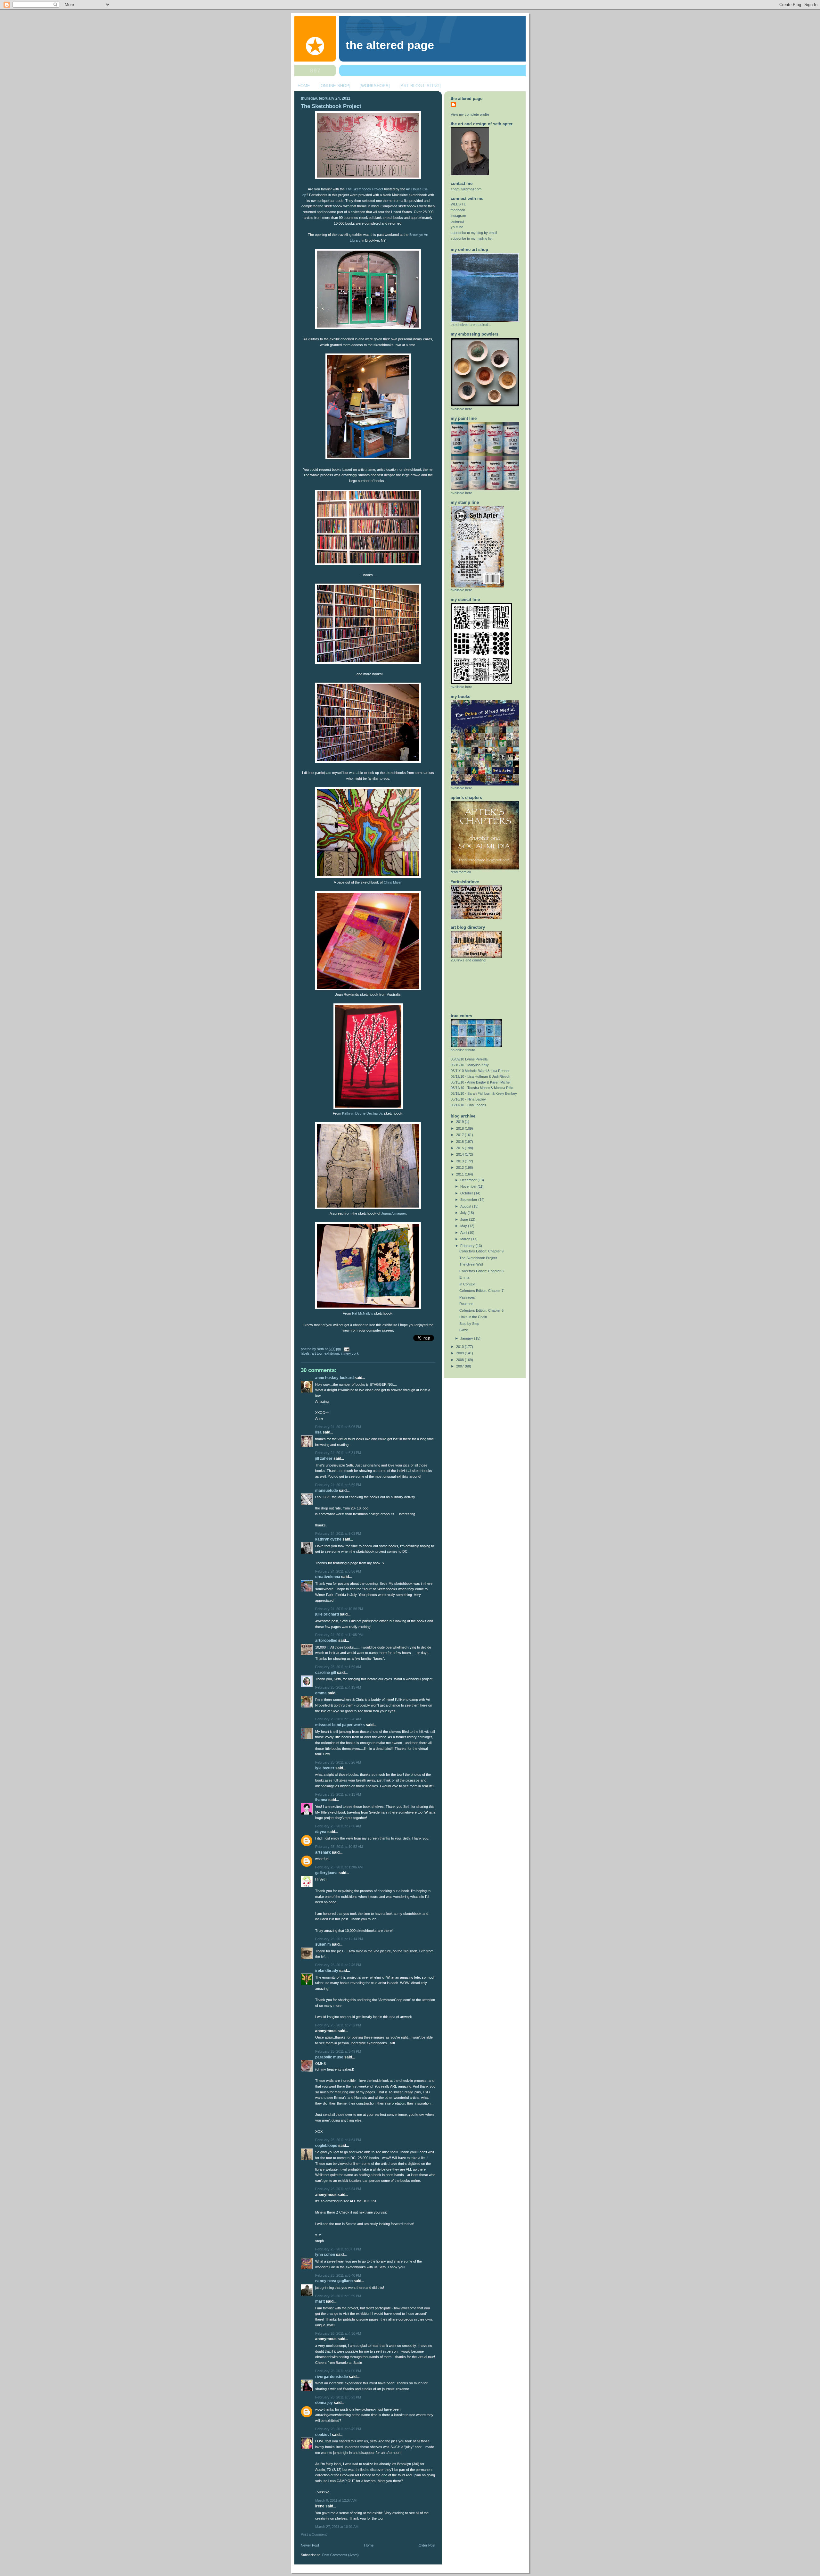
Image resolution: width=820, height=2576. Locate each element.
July (464, 1213)
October (467, 1193)
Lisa (318, 1432)
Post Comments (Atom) (340, 2555)
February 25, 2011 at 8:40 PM (338, 2275)
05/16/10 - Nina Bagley (468, 1099)
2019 (460, 1122)
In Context (467, 1284)
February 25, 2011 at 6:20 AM (338, 1762)
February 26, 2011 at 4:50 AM (338, 2333)
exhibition (332, 1353)
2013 (460, 1161)
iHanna (321, 1800)
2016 (460, 1142)
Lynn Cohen (325, 2255)
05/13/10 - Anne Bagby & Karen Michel (480, 1082)
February (468, 1246)
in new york (350, 1353)
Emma (321, 1693)
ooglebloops (326, 2146)
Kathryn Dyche (328, 1539)
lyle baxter (325, 1768)
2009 (460, 1353)
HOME (304, 86)
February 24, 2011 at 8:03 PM (338, 1533)
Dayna (321, 1832)
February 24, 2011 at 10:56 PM (339, 1609)
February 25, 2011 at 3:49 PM (338, 2051)
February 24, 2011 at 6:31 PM (338, 1453)
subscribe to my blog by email (474, 233)
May (464, 1226)
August (466, 1206)
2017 (460, 1135)
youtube (457, 227)
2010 (460, 1347)
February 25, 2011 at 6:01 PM (338, 2249)
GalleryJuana (326, 1873)
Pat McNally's (363, 1313)
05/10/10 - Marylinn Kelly (470, 1065)
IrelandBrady (327, 1971)
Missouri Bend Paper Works (340, 1725)
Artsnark (323, 1852)
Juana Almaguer (394, 1213)
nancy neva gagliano (334, 2281)
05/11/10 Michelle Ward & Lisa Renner (480, 1071)
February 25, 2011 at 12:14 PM (339, 1939)
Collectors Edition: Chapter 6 (481, 1310)
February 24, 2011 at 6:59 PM (338, 1485)
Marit (320, 2301)
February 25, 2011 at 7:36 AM (338, 1826)
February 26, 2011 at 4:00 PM (338, 2371)
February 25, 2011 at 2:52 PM (338, 2025)
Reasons (466, 1304)
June (465, 1219)
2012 (460, 1168)
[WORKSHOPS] (375, 86)
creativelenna (328, 1577)
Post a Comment (314, 2534)
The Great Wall (471, 1264)
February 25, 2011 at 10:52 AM (339, 1847)
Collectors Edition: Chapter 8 (481, 1271)
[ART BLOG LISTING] (420, 86)
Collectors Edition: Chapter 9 (481, 1251)
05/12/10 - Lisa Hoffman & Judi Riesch (480, 1076)
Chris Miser (393, 882)
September (469, 1200)
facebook (458, 210)
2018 (460, 1128)
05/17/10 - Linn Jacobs (468, 1105)
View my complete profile (470, 114)
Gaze (464, 1330)
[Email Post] (346, 1349)
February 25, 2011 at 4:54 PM (338, 2140)
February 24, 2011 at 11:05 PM (339, 1635)
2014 (460, 1154)
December (469, 1180)
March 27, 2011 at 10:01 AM (337, 2527)
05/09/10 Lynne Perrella (469, 1059)
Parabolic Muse (329, 2057)
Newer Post (310, 2545)
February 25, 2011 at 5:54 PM (338, 2189)
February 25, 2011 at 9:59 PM (338, 2296)
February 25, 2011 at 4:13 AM (338, 1687)
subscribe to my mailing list (471, 238)
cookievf (323, 2435)
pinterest (457, 221)
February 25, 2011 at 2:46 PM (338, 1965)
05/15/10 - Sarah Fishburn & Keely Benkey (484, 1093)
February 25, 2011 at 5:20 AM (338, 1719)
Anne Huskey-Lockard (334, 1378)
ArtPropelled (326, 1641)
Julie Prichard (327, 1614)
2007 (460, 1366)
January (467, 1338)
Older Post (427, 2545)
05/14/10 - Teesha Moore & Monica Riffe (482, 1088)
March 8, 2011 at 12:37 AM (336, 2500)
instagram (458, 216)
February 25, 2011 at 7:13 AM (338, 1794)
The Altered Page (390, 45)
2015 (460, 1148)
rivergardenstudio (332, 2377)
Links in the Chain (473, 1317)
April (464, 1233)
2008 (460, 1360)
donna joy (324, 2403)
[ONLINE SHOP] (335, 86)
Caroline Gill (326, 1673)
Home (369, 2545)
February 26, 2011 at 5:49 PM (338, 2429)
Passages (467, 1297)
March (466, 1239)
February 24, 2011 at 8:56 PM (338, 1571)
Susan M (323, 1944)
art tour (317, 1353)
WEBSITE (458, 204)
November (469, 1186)
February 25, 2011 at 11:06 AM (339, 1867)
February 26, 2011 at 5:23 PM (338, 2397)
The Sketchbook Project (331, 106)
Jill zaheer (324, 1458)
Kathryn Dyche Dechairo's (363, 1113)
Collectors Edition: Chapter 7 (481, 1291)
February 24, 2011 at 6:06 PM (338, 1427)
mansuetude (327, 1491)
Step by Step (469, 1324)
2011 (460, 1174)
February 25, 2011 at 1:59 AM (338, 1667)
